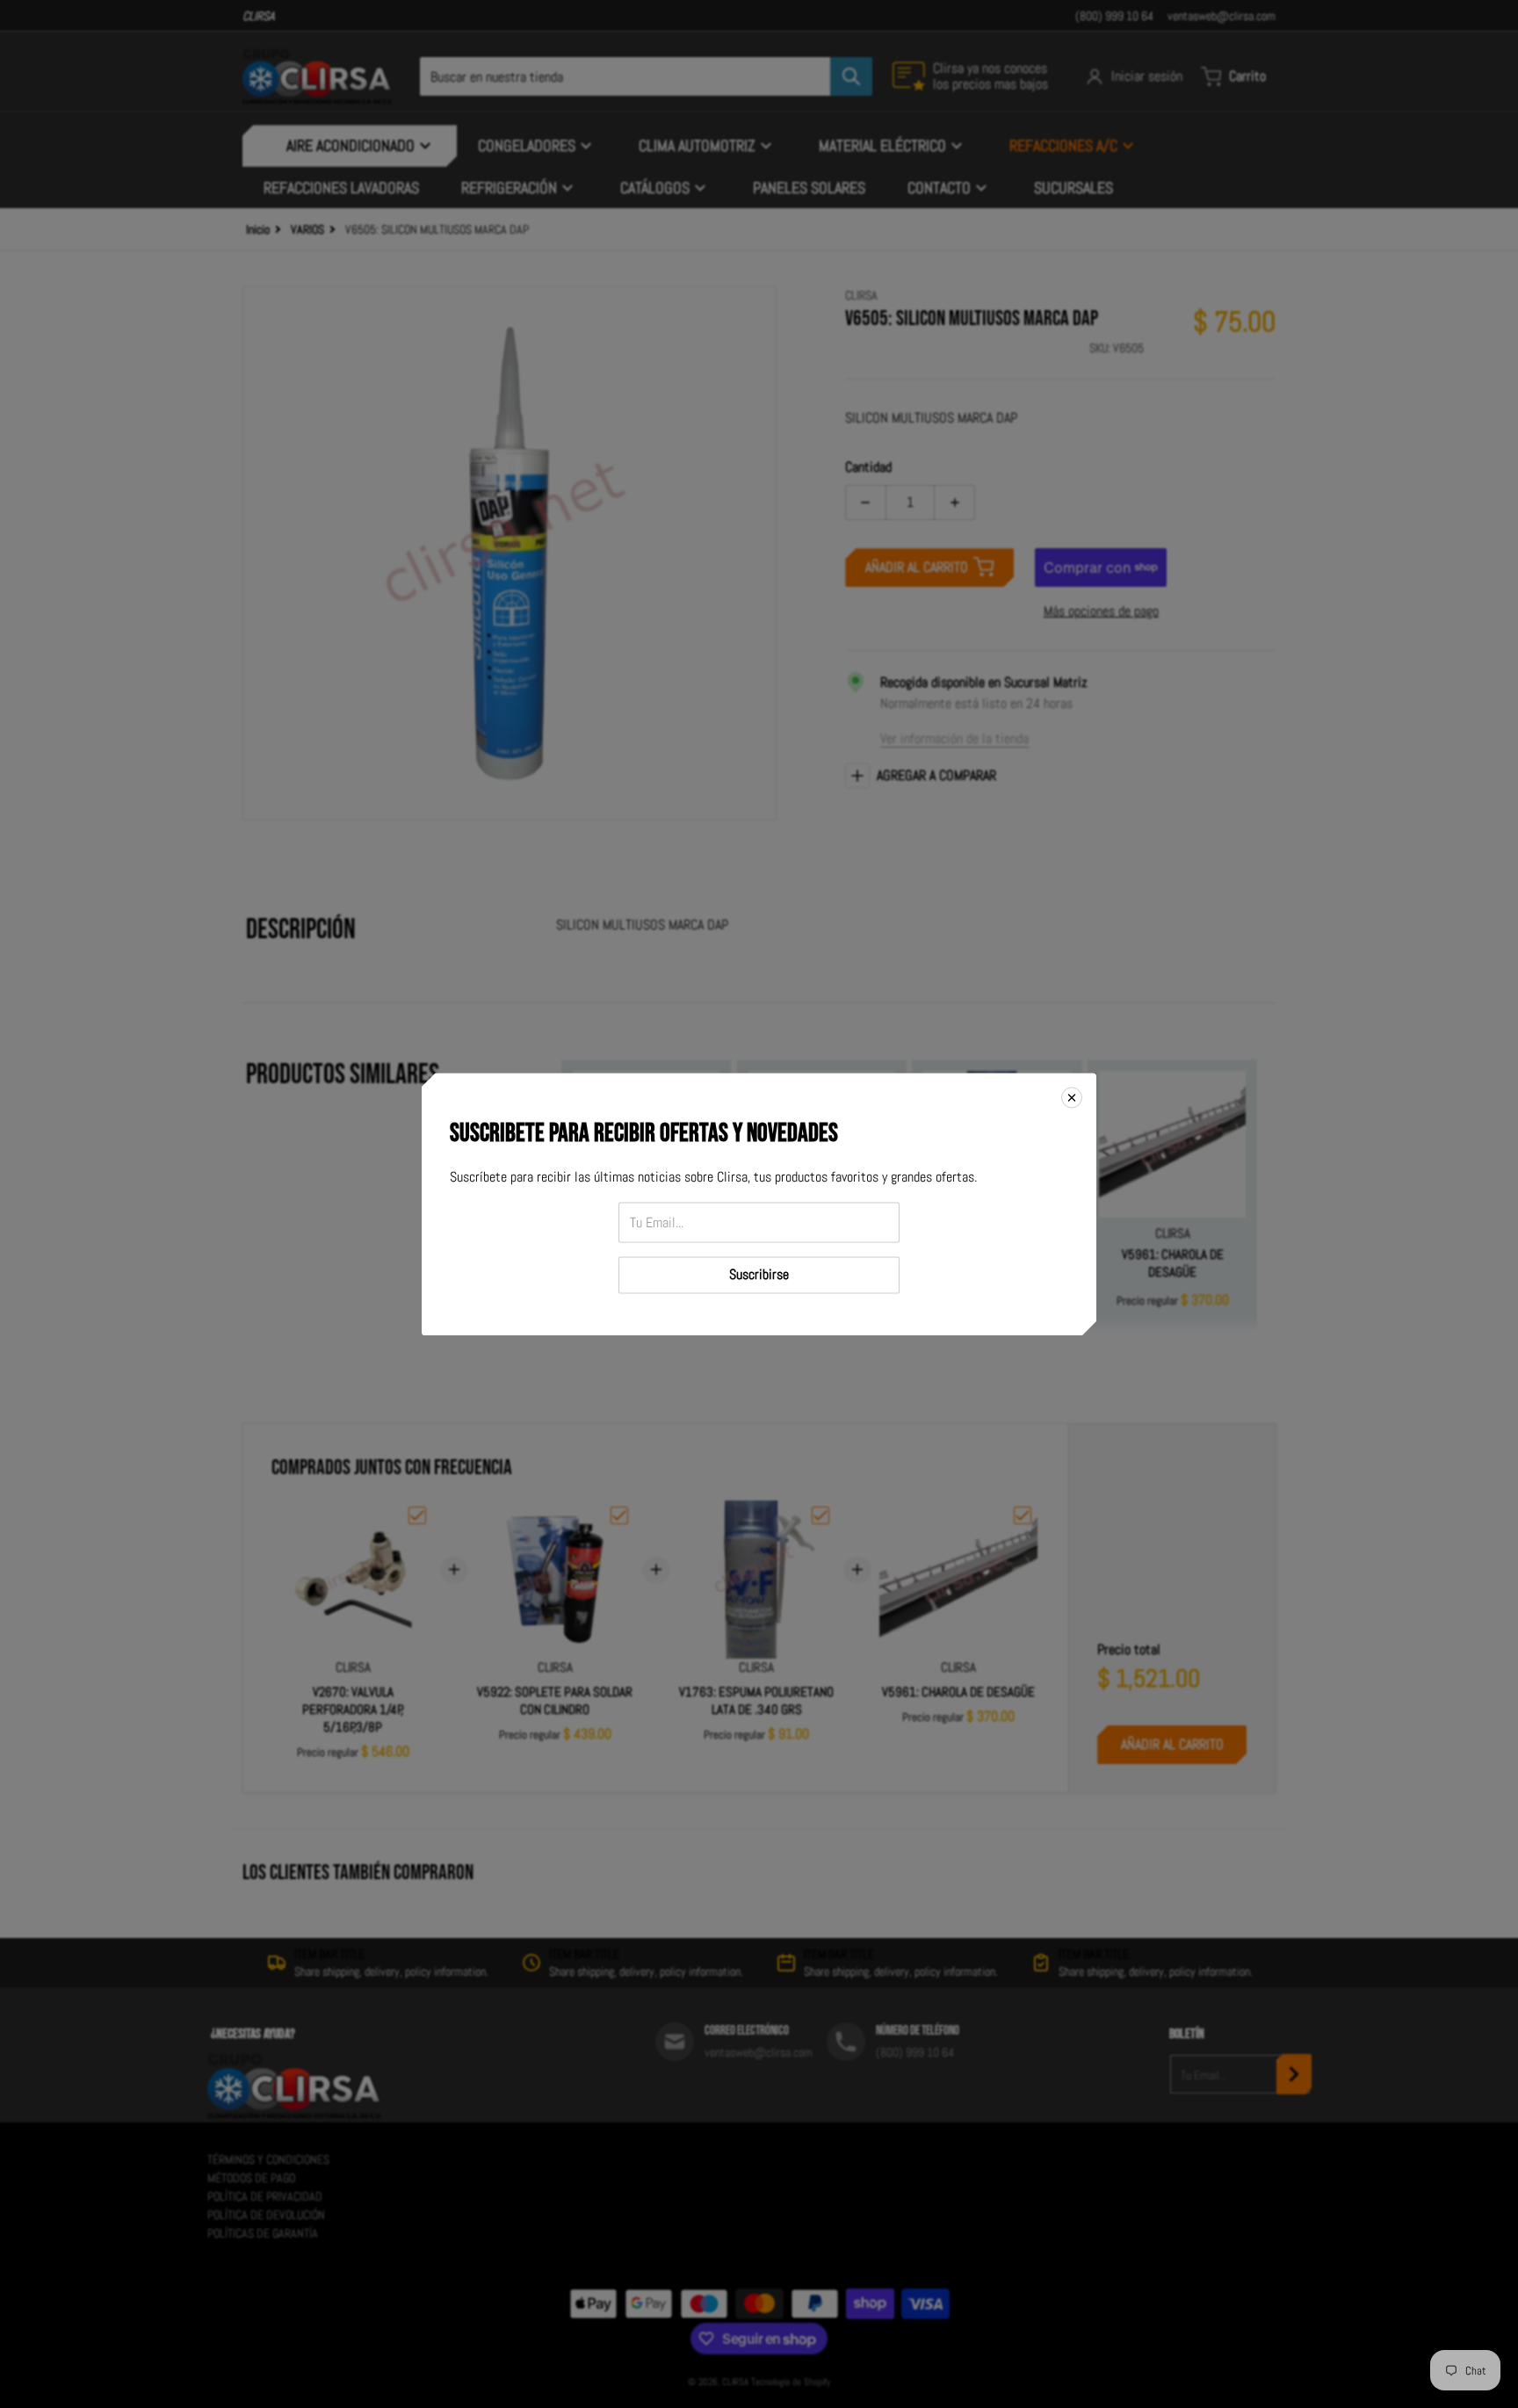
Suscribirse (759, 1274)
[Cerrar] (1072, 1097)
